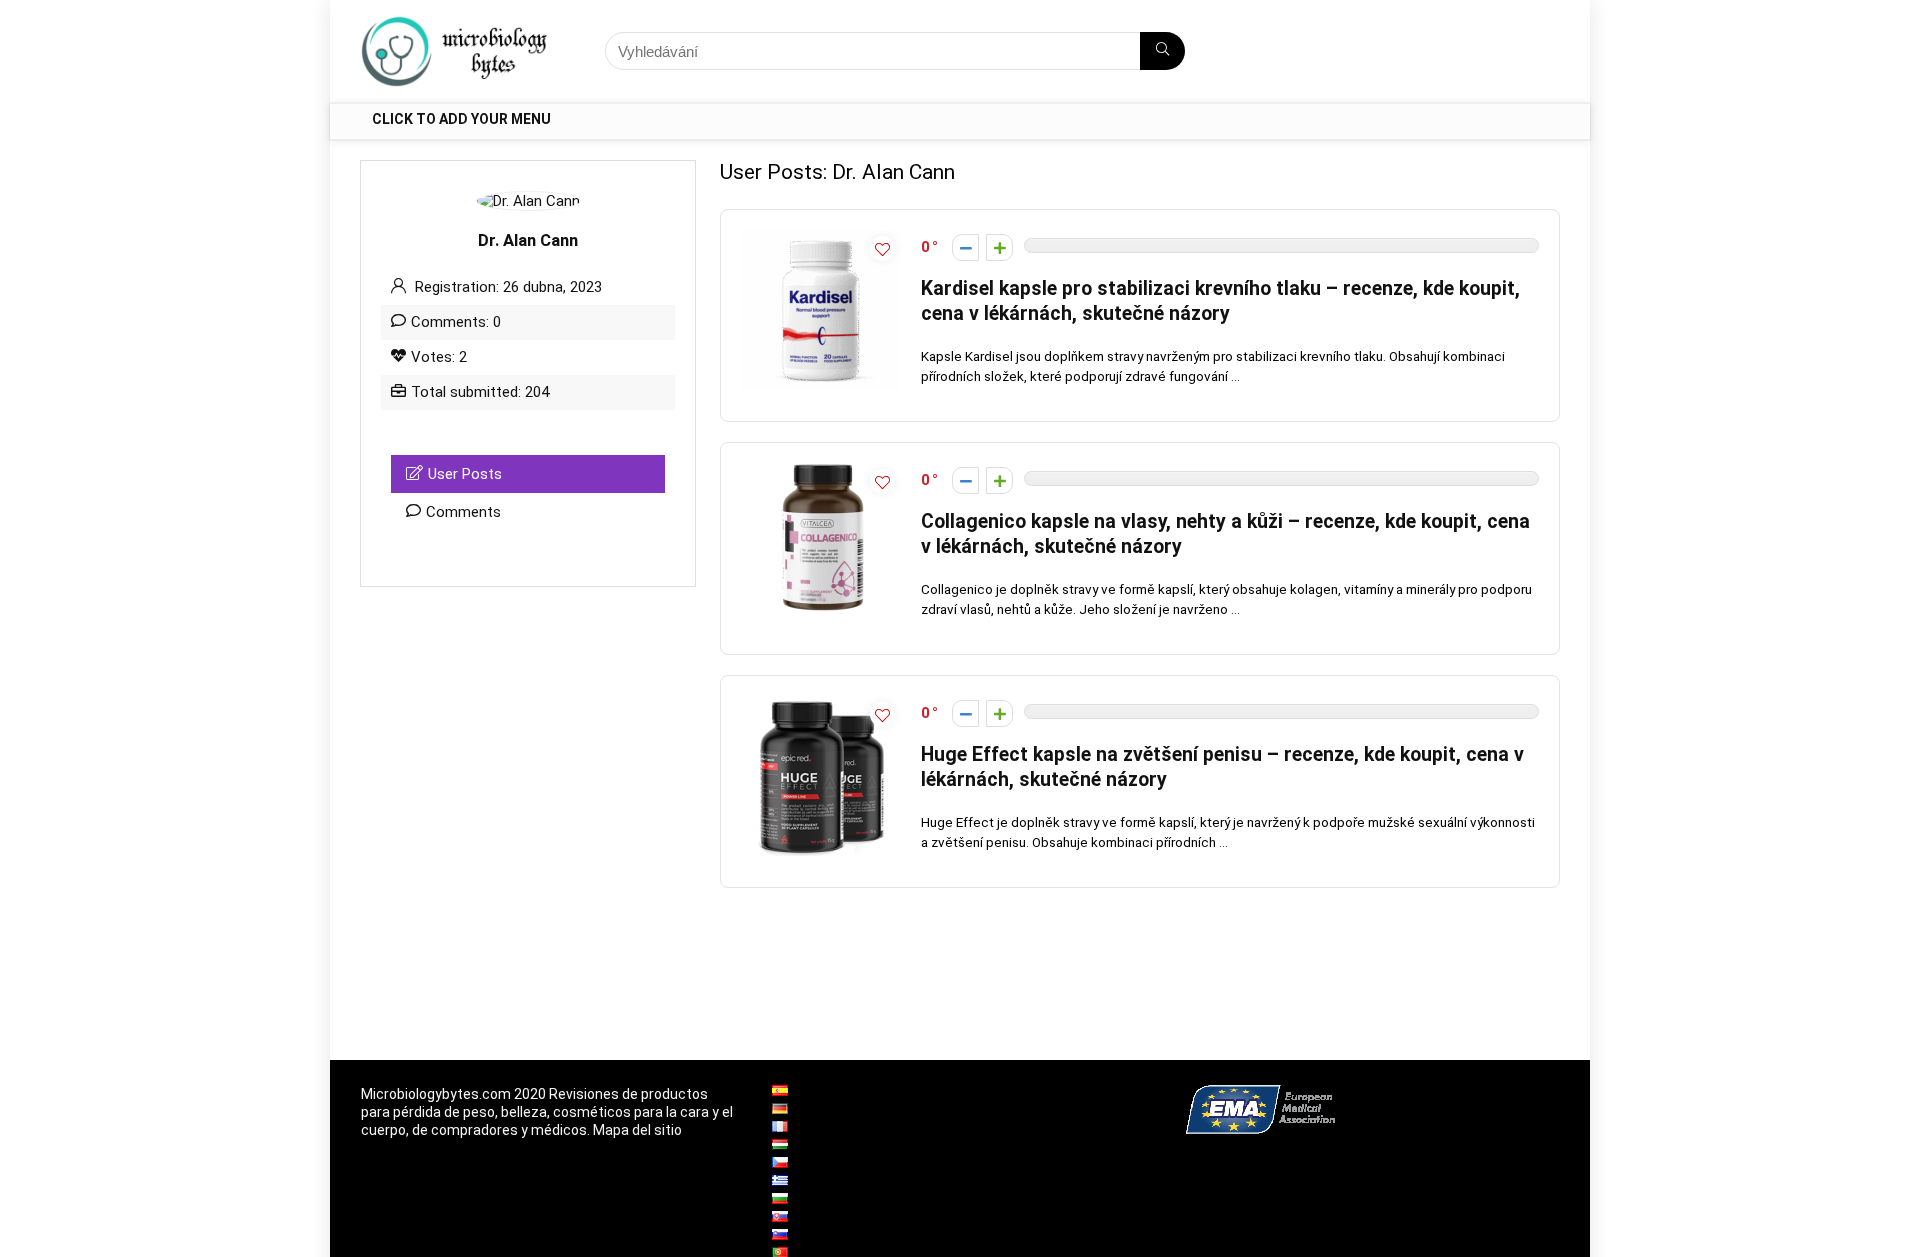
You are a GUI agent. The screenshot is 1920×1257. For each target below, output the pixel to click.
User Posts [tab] (465, 474)
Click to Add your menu (461, 119)
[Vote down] (965, 247)
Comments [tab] (463, 512)
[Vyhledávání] (1162, 51)
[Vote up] (999, 247)
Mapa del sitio (637, 1130)
